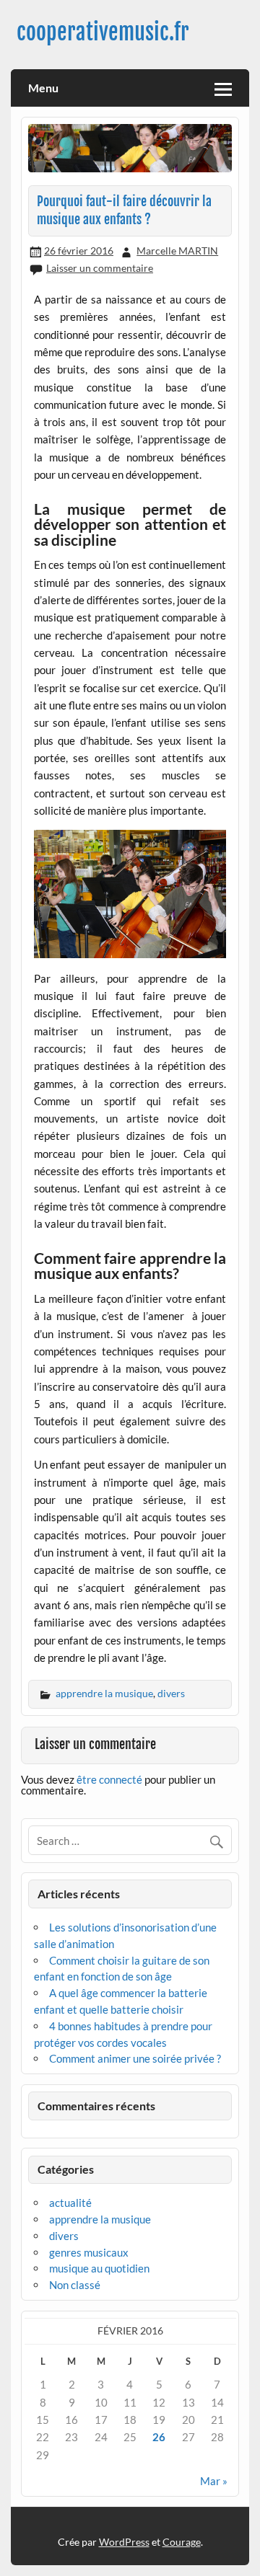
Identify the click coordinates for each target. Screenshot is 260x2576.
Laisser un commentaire (100, 268)
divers (171, 1693)
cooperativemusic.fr (103, 32)
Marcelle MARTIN (177, 251)
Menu (43, 88)
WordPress (124, 2542)
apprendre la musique (104, 1693)
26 (159, 2437)
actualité (70, 2203)
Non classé (75, 2285)
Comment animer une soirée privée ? (135, 2058)
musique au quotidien (99, 2268)
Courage (182, 2542)
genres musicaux (89, 2252)
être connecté (109, 1779)
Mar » (214, 2481)
